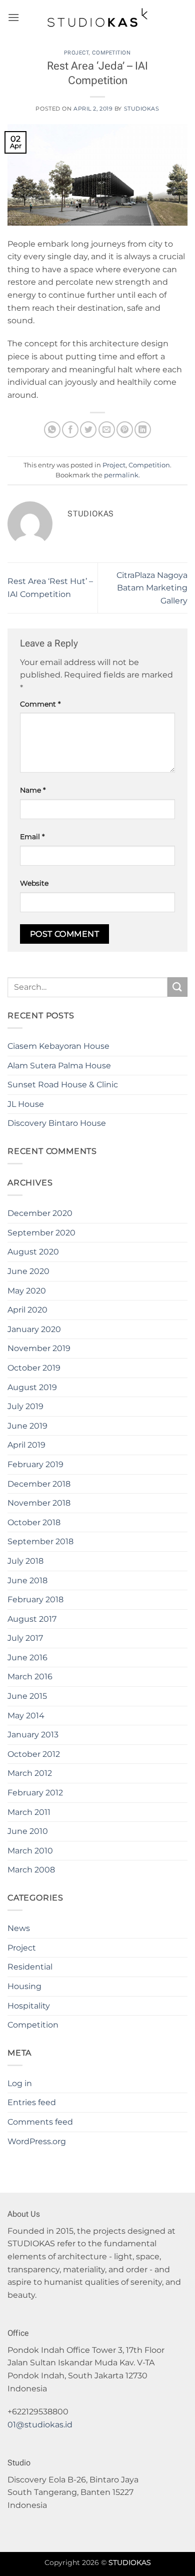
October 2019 (34, 1368)
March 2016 (30, 1677)
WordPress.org (37, 2141)
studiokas (142, 109)
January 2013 (33, 1735)
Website (34, 883)
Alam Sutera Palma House (59, 1066)
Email (32, 837)
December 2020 (40, 1213)
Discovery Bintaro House (57, 1123)
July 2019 (25, 1406)
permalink (121, 475)
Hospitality (29, 2006)
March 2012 (30, 1773)
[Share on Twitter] (88, 430)
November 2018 (39, 1503)
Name (33, 790)
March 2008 (31, 1870)
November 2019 (39, 1348)
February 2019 (35, 1464)
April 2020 (27, 1310)
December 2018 (39, 1484)
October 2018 (34, 1522)
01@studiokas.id (40, 2425)
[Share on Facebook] (70, 430)
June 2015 (27, 1696)
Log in (20, 2083)
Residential (30, 1967)
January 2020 (34, 1329)
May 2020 (27, 1291)
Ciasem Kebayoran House (58, 1046)
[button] (13, 17)
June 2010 (28, 1831)
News (19, 1928)
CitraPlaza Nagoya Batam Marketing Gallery (152, 588)
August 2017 (32, 1619)
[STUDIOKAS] (97, 18)
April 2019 (26, 1445)
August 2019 (32, 1387)
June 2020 (28, 1271)
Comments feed (40, 2122)
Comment (40, 704)
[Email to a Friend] (107, 430)
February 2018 (35, 1599)
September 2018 (40, 1541)
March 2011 (29, 1812)
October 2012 (34, 1754)
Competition (111, 53)
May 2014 (26, 1716)
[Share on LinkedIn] (143, 430)
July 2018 (25, 1561)
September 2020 (41, 1233)
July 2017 (25, 1638)
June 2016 (27, 1658)
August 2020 (33, 1252)
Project (76, 53)
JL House (26, 1104)
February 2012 (35, 1793)
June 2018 (27, 1580)
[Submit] (177, 987)
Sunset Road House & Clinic (63, 1085)
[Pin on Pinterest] (125, 430)
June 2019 (27, 1426)
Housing (24, 1986)
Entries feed (32, 2102)
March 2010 (30, 1851)
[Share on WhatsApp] (52, 430)
